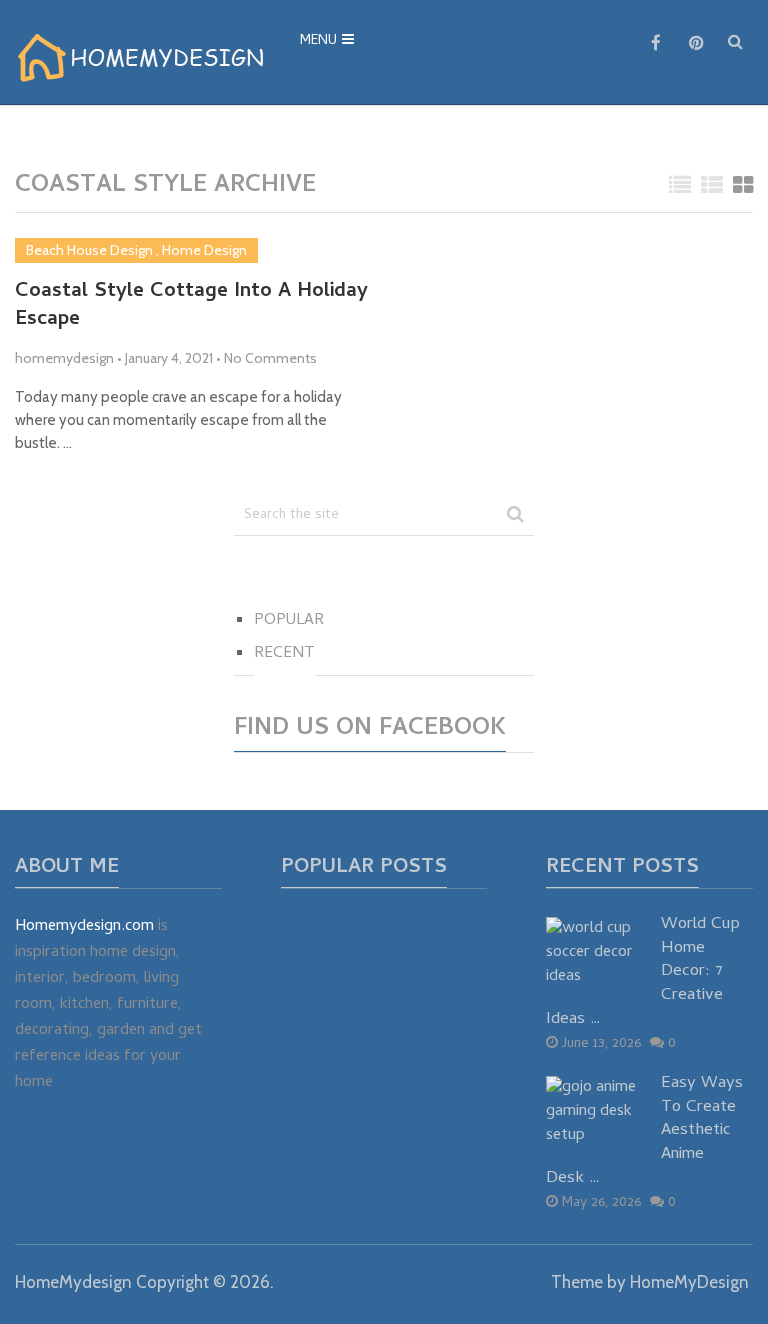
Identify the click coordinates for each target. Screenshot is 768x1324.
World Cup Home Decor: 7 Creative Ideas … (643, 973)
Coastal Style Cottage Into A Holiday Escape (191, 307)
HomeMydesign (73, 1282)
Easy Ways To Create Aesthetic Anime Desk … (644, 1132)
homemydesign (64, 358)
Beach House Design (89, 250)
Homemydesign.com (84, 927)
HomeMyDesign (689, 1282)
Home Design (204, 250)
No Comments (270, 358)
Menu (318, 41)
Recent (284, 654)
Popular (289, 621)
